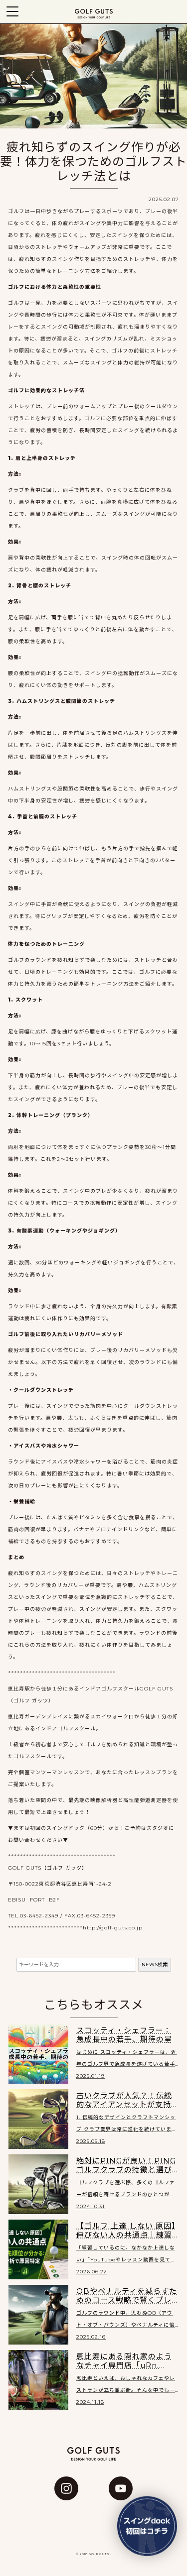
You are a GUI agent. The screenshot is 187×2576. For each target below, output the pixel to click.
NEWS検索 (155, 1964)
